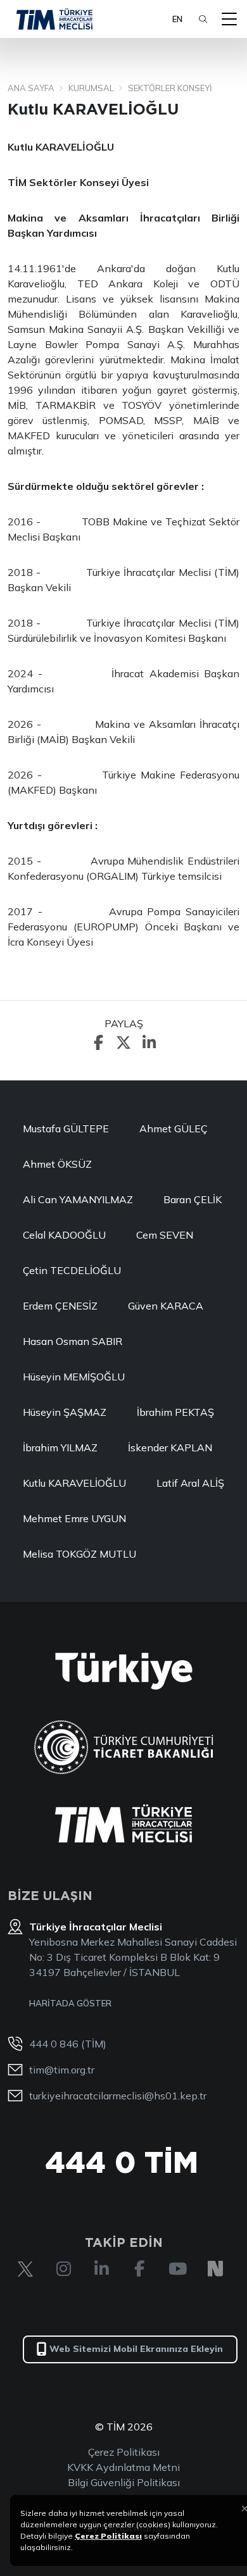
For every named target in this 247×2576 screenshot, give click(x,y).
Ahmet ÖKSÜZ (57, 1164)
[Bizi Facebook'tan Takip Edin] (139, 2269)
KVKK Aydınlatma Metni (123, 2467)
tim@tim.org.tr (62, 2070)
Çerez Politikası (124, 2452)
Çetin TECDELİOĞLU (72, 1270)
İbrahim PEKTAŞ (175, 1412)
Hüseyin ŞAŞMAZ (65, 1412)
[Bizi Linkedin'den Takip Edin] (101, 2269)
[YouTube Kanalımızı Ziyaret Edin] (177, 2269)
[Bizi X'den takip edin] (25, 2269)
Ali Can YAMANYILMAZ (78, 1199)
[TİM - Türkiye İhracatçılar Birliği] (54, 19)
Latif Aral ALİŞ (190, 1483)
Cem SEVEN (165, 1235)
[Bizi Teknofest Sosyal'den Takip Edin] (215, 2269)
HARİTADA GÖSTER (70, 2003)
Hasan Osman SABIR (73, 1341)
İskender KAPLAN (170, 1447)
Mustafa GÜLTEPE (66, 1129)
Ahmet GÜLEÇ (174, 1129)
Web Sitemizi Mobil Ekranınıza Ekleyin (136, 2349)
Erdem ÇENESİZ (60, 1306)
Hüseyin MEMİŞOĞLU (74, 1377)
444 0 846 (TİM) (68, 2044)
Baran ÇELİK (193, 1199)
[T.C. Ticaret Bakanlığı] (124, 1747)
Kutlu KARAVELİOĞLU (74, 1483)
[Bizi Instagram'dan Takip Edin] (63, 2269)
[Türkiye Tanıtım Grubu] (124, 1671)
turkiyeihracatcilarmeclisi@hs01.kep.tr (118, 2096)
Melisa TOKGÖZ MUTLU (79, 1554)
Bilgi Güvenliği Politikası (124, 2482)
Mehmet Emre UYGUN (74, 1518)
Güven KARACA (166, 1306)
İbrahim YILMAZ (60, 1447)
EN (177, 19)
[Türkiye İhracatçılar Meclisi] (123, 1823)
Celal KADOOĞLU (64, 1235)
